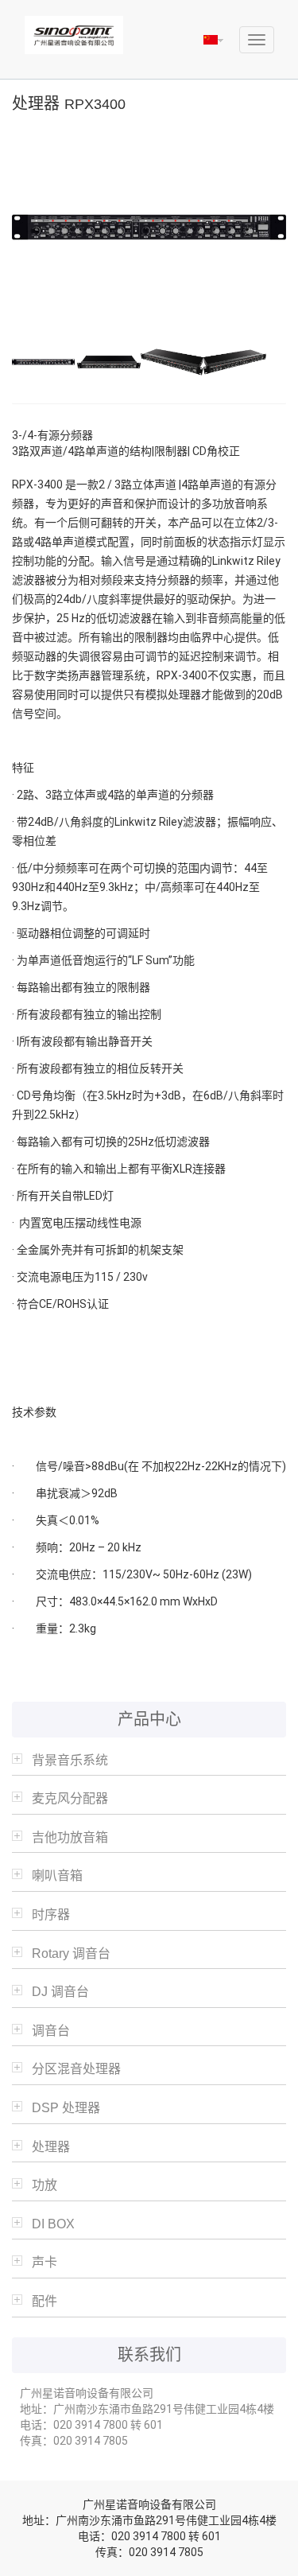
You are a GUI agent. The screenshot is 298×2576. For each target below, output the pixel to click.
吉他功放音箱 (70, 1837)
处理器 (51, 2147)
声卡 (45, 2262)
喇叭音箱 (57, 1876)
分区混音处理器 (76, 2069)
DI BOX (53, 2224)
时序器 (51, 1914)
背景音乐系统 (70, 1760)
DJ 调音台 (60, 1992)
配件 (45, 2301)
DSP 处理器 (66, 2108)
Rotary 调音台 (71, 1953)
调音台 (51, 2031)
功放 (45, 2185)
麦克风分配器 (70, 1798)
